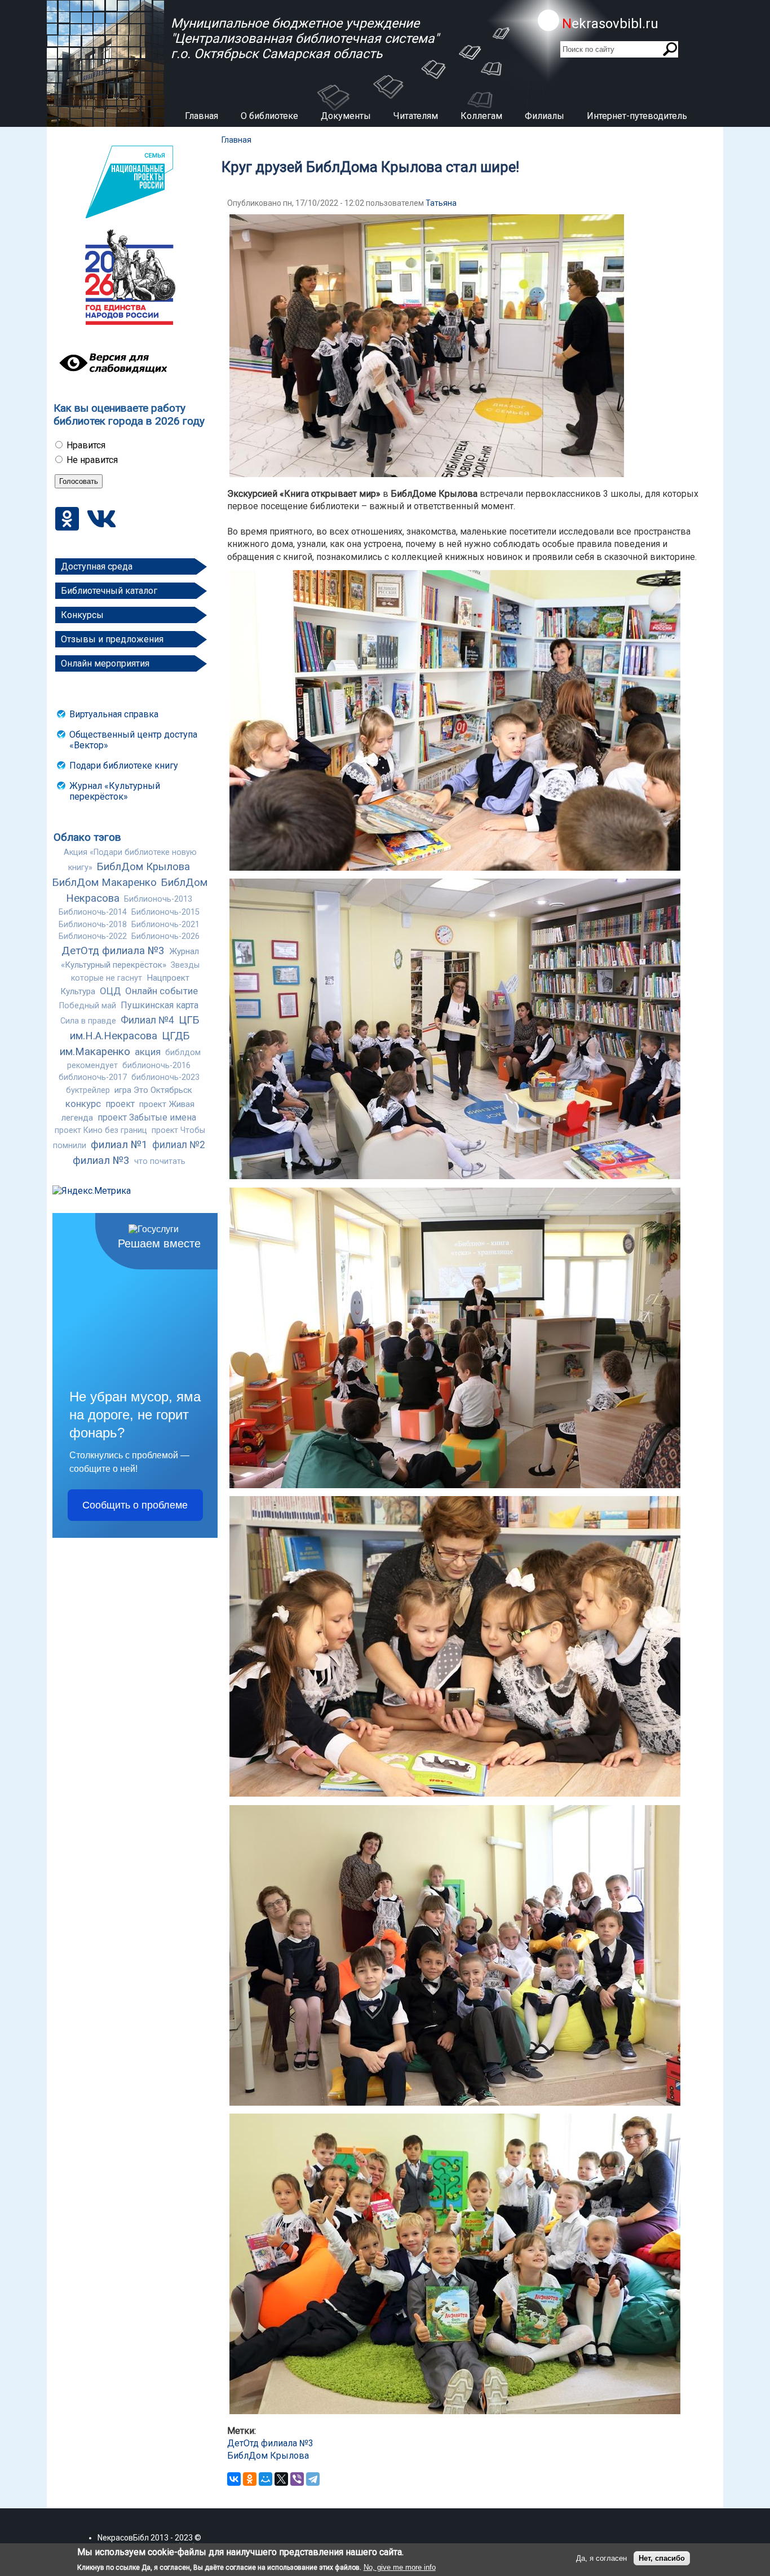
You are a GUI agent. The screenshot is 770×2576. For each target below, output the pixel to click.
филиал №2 (179, 1145)
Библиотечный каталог (109, 591)
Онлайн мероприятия (105, 663)
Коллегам (481, 116)
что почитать (160, 1161)
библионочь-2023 (165, 1077)
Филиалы (545, 116)
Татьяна (441, 203)
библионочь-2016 (156, 1066)
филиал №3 (101, 1161)
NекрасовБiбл (123, 2538)
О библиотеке (269, 116)
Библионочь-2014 (93, 912)
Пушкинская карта (160, 1005)
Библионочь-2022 (93, 936)
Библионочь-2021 (165, 925)
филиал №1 (119, 1145)
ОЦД (110, 991)
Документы (346, 116)
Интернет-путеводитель (637, 116)
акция (148, 1052)
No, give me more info (400, 2567)
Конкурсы (82, 615)
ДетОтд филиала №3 (113, 951)
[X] (281, 2479)
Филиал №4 (147, 1020)
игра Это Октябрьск (153, 1090)
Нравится (86, 445)
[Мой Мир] (265, 2479)
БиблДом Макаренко (105, 883)
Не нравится (92, 460)
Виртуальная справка (114, 714)
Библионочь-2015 (165, 912)
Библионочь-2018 (93, 925)
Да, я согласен (601, 2558)
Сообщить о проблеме (135, 1505)
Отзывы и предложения (112, 639)
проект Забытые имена (147, 1117)
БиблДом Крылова (143, 867)
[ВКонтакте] (234, 2479)
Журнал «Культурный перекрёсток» (115, 791)
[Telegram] (313, 2479)
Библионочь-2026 (165, 936)
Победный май (88, 1006)
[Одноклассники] (250, 2479)
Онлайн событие (161, 991)
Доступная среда (97, 566)
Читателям (416, 116)
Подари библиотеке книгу (124, 766)
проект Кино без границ (101, 1130)
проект (120, 1104)
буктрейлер (88, 1090)
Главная (202, 116)
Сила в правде (88, 1021)
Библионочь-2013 (158, 899)
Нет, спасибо (662, 2558)
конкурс (83, 1104)
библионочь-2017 (93, 1077)
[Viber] (297, 2479)
